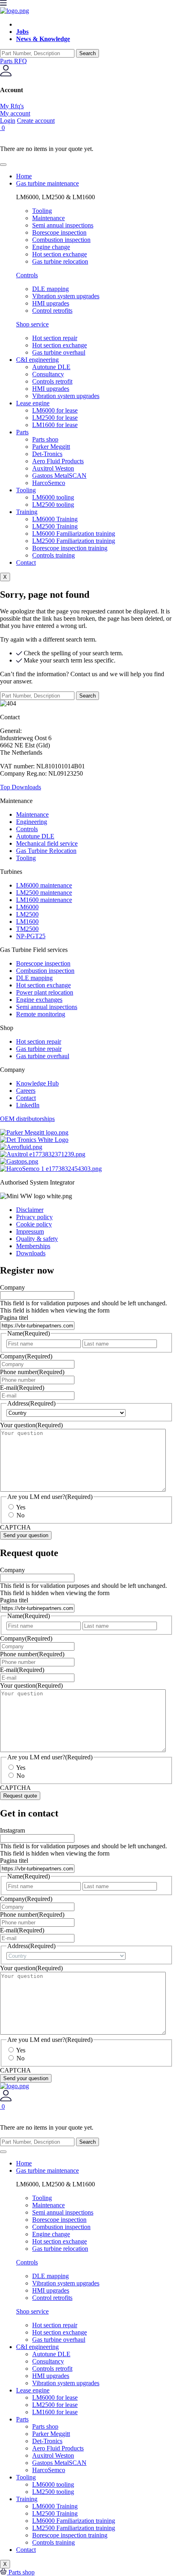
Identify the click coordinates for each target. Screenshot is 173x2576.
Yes (21, 1507)
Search (88, 53)
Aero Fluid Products (58, 461)
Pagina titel (14, 1318)
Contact (26, 562)
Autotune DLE (51, 367)
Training (27, 512)
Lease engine (33, 403)
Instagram (12, 1830)
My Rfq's (12, 106)
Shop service (32, 324)
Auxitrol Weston (53, 468)
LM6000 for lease (55, 410)
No (21, 1515)
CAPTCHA (15, 1527)
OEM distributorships (27, 1119)
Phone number (32, 1372)
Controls (27, 275)
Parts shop (45, 439)
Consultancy (48, 374)
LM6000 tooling (53, 497)
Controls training (54, 555)
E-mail (22, 1388)
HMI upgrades (51, 389)
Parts (22, 432)
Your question (31, 1425)
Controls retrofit (52, 381)
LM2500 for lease (55, 418)
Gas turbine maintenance (47, 183)
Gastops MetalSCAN (59, 476)
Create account (36, 121)
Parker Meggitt (51, 447)
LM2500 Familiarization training (74, 541)
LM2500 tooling (53, 505)
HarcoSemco (49, 483)
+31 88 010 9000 (45, 731)
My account (15, 113)
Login (8, 121)
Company (12, 1287)
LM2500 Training (55, 526)
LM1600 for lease (55, 425)
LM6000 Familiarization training (74, 534)
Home (24, 176)
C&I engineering (37, 360)
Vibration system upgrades (66, 396)
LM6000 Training (55, 519)
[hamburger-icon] (3, 165)
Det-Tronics (47, 454)
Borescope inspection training (70, 548)
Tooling (26, 490)
